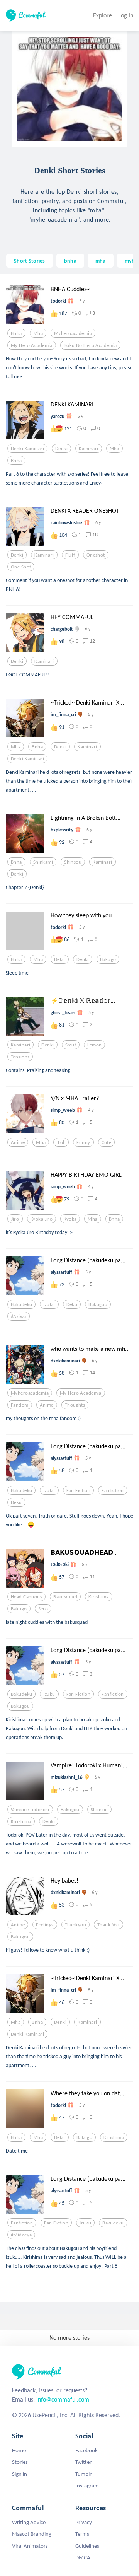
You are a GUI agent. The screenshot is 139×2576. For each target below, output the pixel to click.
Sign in (19, 2474)
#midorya (21, 2235)
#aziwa (19, 1316)
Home (19, 2450)
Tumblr (83, 2474)
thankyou (75, 1925)
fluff (70, 555)
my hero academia (32, 345)
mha (101, 261)
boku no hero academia (90, 345)
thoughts (75, 1405)
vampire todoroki (30, 1810)
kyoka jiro (42, 1219)
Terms (82, 2534)
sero (43, 1609)
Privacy (84, 2522)
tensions (20, 1057)
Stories (20, 2462)
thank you (108, 1925)
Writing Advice (29, 2522)
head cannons (26, 1597)
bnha (70, 261)
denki (61, 449)
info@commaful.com (63, 2399)
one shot (21, 567)
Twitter (83, 2462)
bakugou (98, 1304)
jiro (15, 1219)
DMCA (83, 2557)
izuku (49, 1304)
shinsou (73, 862)
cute (107, 1142)
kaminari (88, 449)
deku (60, 959)
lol (61, 1142)
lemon (94, 1045)
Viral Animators (30, 2546)
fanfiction (113, 1490)
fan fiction (79, 1490)
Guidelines (87, 2546)
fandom (20, 1405)
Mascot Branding (32, 2534)
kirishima (99, 1597)
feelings (45, 1925)
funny (83, 1142)
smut (71, 1045)
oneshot (96, 555)
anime (18, 1142)
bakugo (108, 959)
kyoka (70, 1219)
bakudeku (21, 1304)
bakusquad (65, 1597)
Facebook (86, 2450)
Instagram (87, 2486)
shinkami (43, 862)
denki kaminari (27, 449)
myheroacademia (73, 333)
